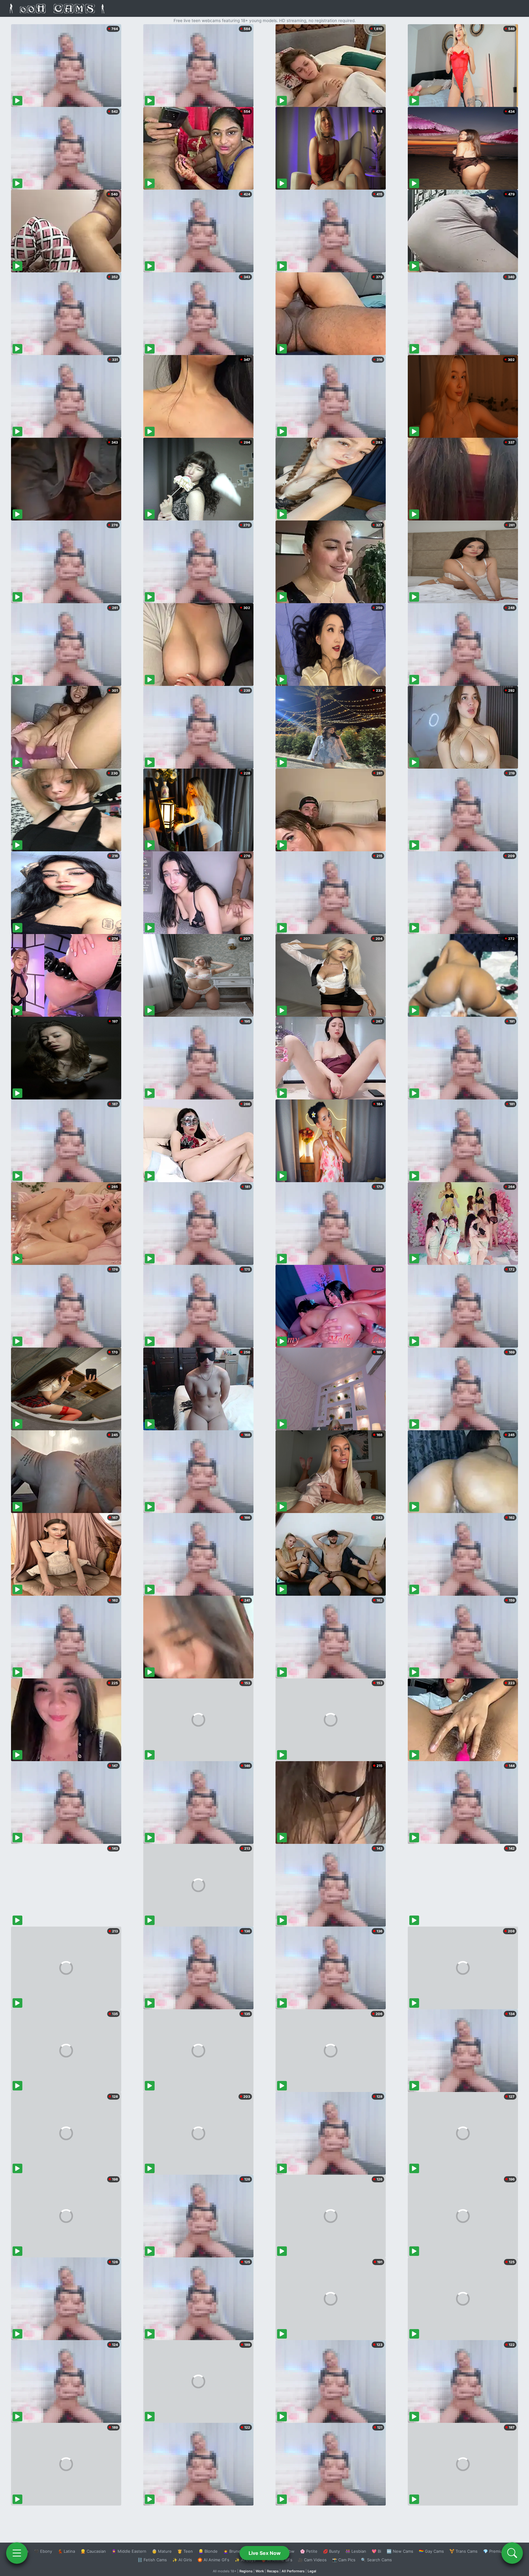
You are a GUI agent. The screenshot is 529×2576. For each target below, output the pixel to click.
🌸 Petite (309, 2551)
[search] (512, 2553)
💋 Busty (331, 2551)
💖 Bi (376, 2551)
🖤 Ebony (43, 2551)
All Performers (293, 2571)
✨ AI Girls (182, 2560)
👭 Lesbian (356, 2551)
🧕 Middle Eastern (129, 2551)
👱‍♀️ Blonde (208, 2551)
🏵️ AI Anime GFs (213, 2560)
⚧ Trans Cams (463, 2551)
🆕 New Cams (400, 2551)
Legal (312, 2571)
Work (260, 2571)
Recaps (273, 2571)
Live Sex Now (265, 2553)
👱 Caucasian (93, 2551)
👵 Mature (162, 2551)
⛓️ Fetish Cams (152, 2560)
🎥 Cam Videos (312, 2560)
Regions (246, 2571)
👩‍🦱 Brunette (235, 2551)
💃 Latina (66, 2551)
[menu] (17, 2553)
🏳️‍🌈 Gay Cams (431, 2551)
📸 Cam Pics (344, 2560)
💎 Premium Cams (500, 2551)
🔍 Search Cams (376, 2560)
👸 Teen (185, 2551)
